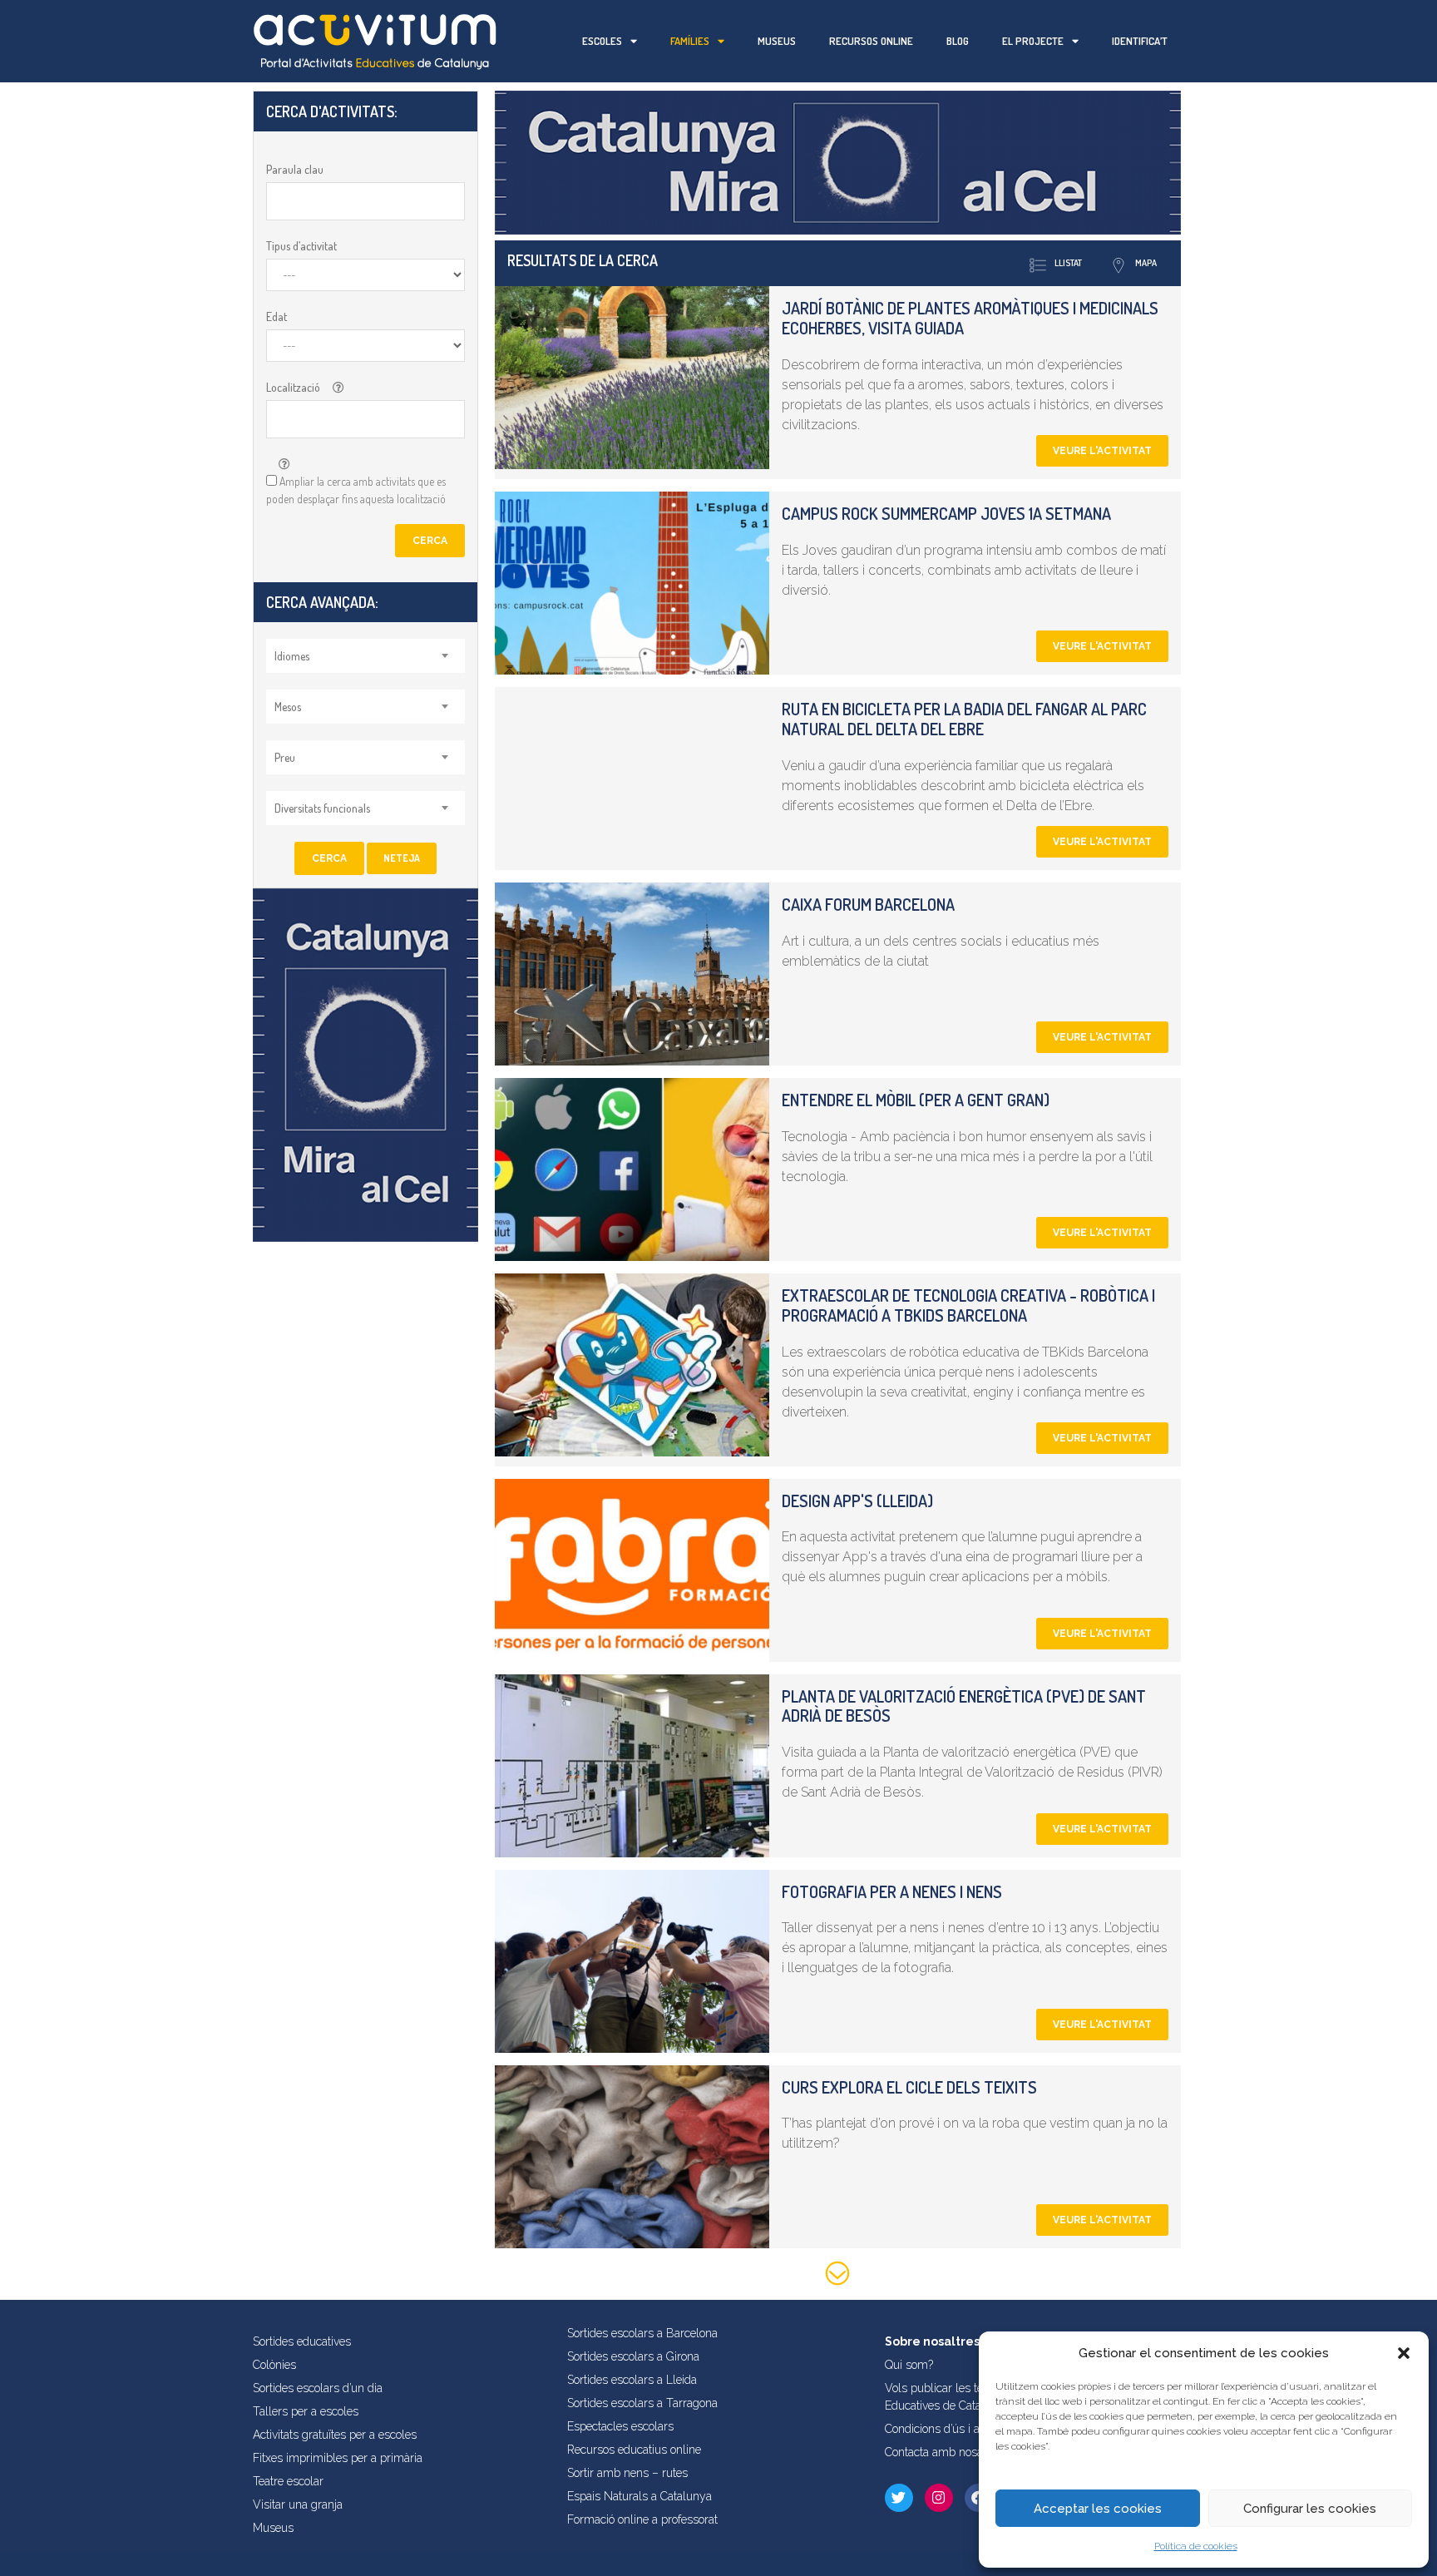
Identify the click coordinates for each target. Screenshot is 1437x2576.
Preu (285, 757)
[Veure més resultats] (838, 2276)
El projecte (1033, 41)
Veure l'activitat (1102, 451)
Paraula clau (295, 169)
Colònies (274, 2365)
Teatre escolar (288, 2481)
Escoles (602, 41)
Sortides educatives (302, 2341)
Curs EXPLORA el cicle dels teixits (909, 2087)
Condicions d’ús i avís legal (953, 2429)
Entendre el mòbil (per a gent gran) (916, 1100)
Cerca (430, 541)
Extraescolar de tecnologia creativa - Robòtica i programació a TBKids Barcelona (968, 1305)
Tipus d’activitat (301, 246)
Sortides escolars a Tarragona (642, 2403)
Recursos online (871, 41)
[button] (1404, 2353)
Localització (293, 387)
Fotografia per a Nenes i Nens (892, 1891)
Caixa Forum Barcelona (868, 904)
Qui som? (909, 2365)
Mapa (1146, 263)
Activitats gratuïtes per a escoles (335, 2435)
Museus (777, 41)
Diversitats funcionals (322, 808)
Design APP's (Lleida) (857, 1501)
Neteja (402, 858)
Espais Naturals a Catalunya (639, 2496)
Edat (277, 316)
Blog (958, 41)
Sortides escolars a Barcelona (642, 2333)
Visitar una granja (298, 2504)
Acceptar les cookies (1098, 2509)
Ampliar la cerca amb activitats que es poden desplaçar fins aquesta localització (356, 490)
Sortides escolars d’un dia (318, 2388)
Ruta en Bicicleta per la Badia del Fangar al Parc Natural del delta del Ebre (964, 719)
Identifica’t (1140, 41)
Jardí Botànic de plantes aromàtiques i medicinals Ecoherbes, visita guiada (970, 318)
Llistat (1068, 263)
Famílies (690, 41)
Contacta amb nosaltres (945, 2452)
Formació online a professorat (642, 2519)
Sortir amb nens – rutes (627, 2473)
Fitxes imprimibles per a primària (338, 2458)
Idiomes (292, 656)
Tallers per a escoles (306, 2411)
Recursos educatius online (634, 2450)
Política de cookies (1196, 2546)
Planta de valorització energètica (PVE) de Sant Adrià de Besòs (964, 1706)
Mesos (288, 707)
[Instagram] (939, 2498)
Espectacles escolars (620, 2426)
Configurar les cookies (1310, 2509)
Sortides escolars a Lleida (632, 2380)
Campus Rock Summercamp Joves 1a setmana (946, 513)
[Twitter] (899, 2498)
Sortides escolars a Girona (633, 2356)
